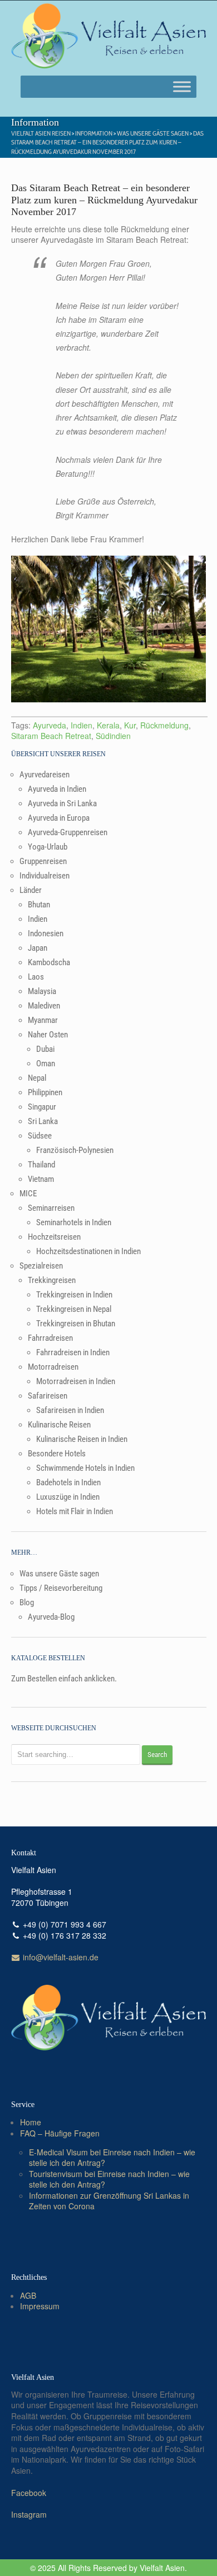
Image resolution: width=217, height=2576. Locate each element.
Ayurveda (50, 725)
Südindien (113, 736)
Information (94, 133)
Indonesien (46, 933)
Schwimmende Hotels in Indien (85, 1468)
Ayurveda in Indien (57, 789)
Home (31, 2122)
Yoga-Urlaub (48, 847)
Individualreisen (45, 876)
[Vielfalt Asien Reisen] (108, 36)
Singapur (42, 1107)
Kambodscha (49, 962)
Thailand (41, 1165)
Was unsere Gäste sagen (153, 133)
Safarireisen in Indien (70, 1410)
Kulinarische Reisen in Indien (82, 1439)
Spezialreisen (41, 1266)
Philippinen (45, 1092)
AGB (28, 2295)
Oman (46, 1064)
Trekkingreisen (52, 1280)
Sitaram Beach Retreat (51, 736)
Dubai (45, 1049)
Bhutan (39, 905)
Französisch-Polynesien (75, 1150)
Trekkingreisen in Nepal (74, 1309)
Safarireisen (48, 1396)
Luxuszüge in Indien (68, 1497)
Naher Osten (48, 1035)
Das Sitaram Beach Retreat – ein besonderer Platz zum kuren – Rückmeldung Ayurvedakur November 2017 (107, 143)
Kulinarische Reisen (59, 1425)
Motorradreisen (53, 1367)
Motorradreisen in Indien (76, 1381)
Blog (27, 1602)
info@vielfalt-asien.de (60, 1957)
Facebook (29, 2493)
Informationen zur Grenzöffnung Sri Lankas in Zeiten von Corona (109, 2201)
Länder (31, 890)
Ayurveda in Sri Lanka (62, 803)
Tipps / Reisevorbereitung (61, 1588)
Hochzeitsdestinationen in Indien (88, 1251)
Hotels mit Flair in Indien (75, 1511)
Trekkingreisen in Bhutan (76, 1324)
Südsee (40, 1136)
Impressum (40, 2306)
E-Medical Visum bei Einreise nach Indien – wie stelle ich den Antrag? (112, 2158)
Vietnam (41, 1179)
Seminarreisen (51, 1208)
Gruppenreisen (43, 861)
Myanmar (43, 1020)
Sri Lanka (43, 1121)
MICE (28, 1194)
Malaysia (42, 991)
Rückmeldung (164, 725)
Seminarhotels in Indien (74, 1222)
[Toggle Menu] (182, 86)
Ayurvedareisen (45, 775)
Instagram (29, 2514)
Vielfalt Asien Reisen (41, 133)
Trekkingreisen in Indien (74, 1295)
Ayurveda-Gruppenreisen (68, 832)
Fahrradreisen (50, 1338)
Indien (82, 725)
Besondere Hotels (57, 1454)
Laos (36, 977)
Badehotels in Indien (68, 1482)
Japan (38, 948)
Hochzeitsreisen (54, 1237)
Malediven (44, 1006)
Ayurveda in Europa (59, 818)
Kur (130, 725)
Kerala (108, 725)
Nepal (37, 1078)
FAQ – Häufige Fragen (60, 2133)
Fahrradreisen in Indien (73, 1352)
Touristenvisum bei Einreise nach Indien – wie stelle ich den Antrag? (109, 2179)
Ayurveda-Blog (51, 1617)
